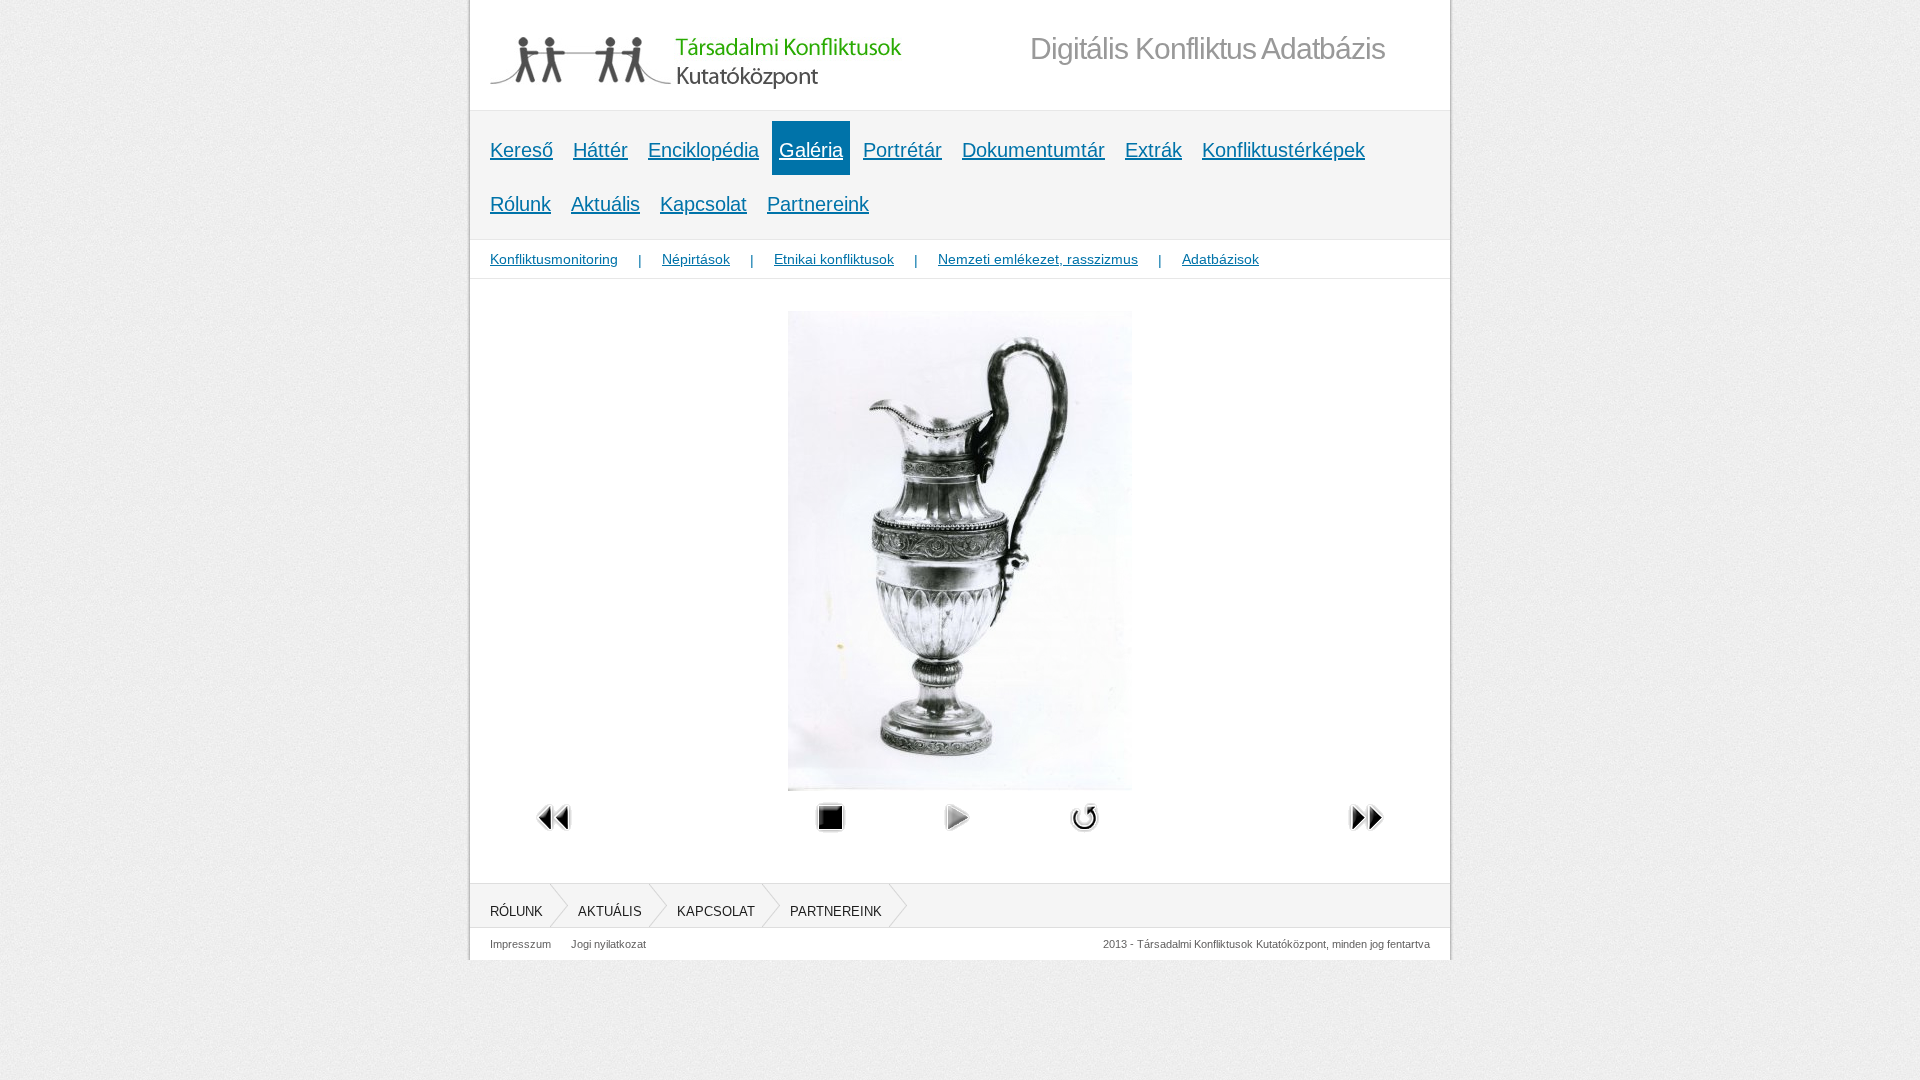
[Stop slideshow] (830, 837)
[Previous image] (554, 837)
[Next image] (1366, 837)
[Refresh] (1085, 837)
